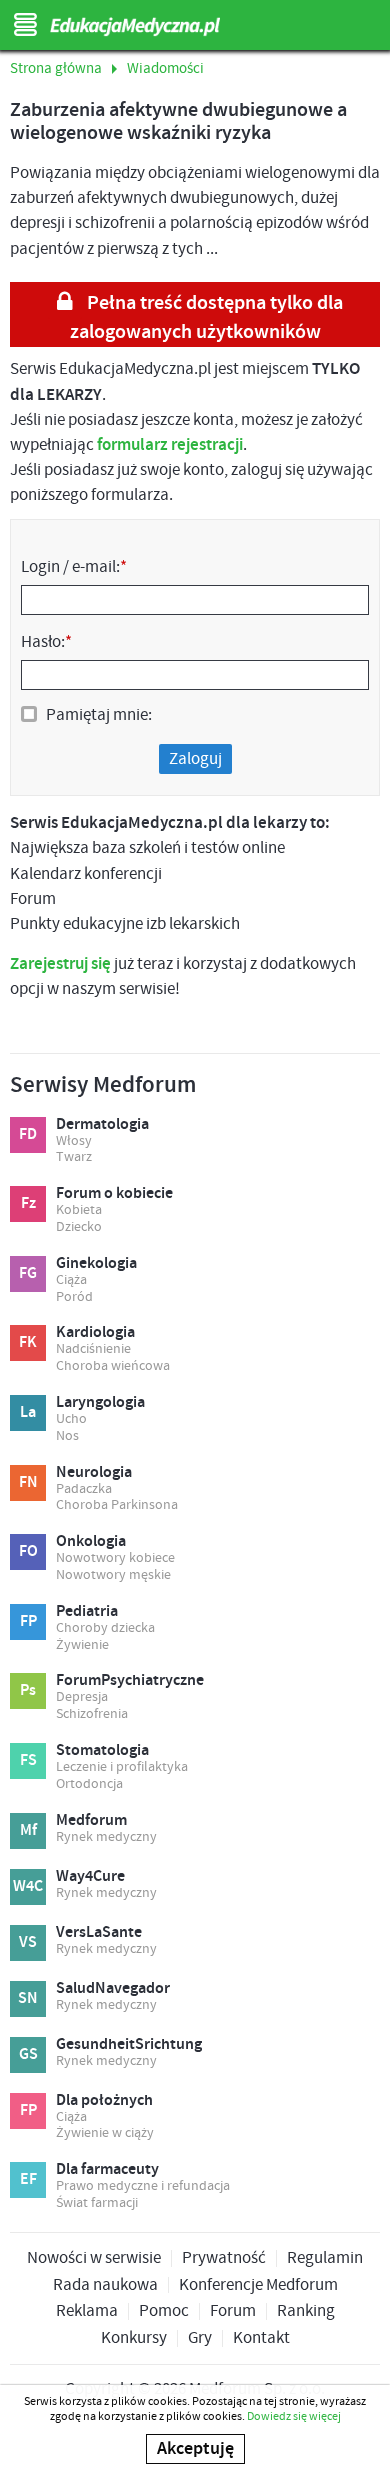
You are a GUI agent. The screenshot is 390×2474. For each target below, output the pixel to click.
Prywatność (224, 2258)
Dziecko (79, 1227)
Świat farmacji (97, 2203)
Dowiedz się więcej (294, 2416)
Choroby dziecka (105, 1628)
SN (28, 1998)
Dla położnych (104, 2101)
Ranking (306, 2311)
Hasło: (46, 642)
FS (28, 1760)
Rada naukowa (105, 2285)
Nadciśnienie (93, 1349)
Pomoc (164, 2311)
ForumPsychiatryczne (130, 1681)
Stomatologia (102, 1751)
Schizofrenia (92, 1714)
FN (28, 1482)
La (28, 1412)
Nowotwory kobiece (115, 1558)
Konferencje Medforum (258, 2285)
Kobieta (79, 1210)
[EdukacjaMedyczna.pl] (195, 27)
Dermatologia (102, 1125)
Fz (28, 1203)
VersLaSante (99, 1933)
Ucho (71, 1419)
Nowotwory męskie (113, 1575)
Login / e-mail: (74, 567)
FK (28, 1342)
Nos (67, 1436)
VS (28, 1942)
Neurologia (94, 1473)
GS (28, 2054)
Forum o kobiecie (114, 1194)
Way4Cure (90, 1877)
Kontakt (261, 2338)
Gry (200, 2338)
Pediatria (87, 1612)
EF (28, 2179)
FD (28, 1134)
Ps (28, 1690)
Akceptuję (195, 2449)
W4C (28, 1886)
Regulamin (325, 2258)
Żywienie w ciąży (105, 2133)
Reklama (87, 2311)
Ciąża (71, 1280)
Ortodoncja (89, 1784)
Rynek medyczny (106, 1837)
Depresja (82, 1697)
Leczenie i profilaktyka (122, 1767)
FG (28, 1273)
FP (28, 1621)
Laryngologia (100, 1403)
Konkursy (134, 2338)
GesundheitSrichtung (129, 2045)
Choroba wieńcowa (113, 1366)
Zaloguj (195, 759)
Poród (74, 1297)
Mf (28, 1830)
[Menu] (25, 25)
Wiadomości (165, 69)
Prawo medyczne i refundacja (143, 2186)
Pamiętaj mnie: (99, 715)
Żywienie (82, 1645)
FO (28, 1551)
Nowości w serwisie (94, 2258)
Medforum (91, 1821)
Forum (233, 2311)
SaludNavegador (113, 1989)
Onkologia (91, 1542)
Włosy (74, 1141)
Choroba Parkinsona (117, 1505)
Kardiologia (95, 1333)
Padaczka (84, 1489)
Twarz (74, 1157)
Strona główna (56, 69)
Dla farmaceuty (107, 2170)
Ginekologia (96, 1264)
